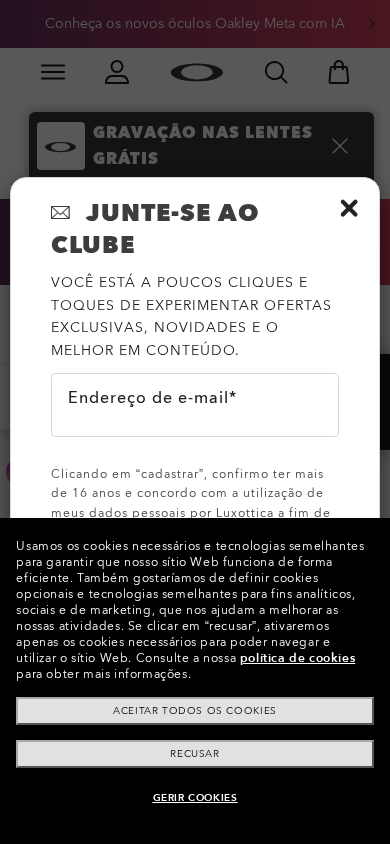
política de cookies (297, 658)
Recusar (194, 754)
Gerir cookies (195, 798)
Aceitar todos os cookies (194, 711)
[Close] (349, 208)
